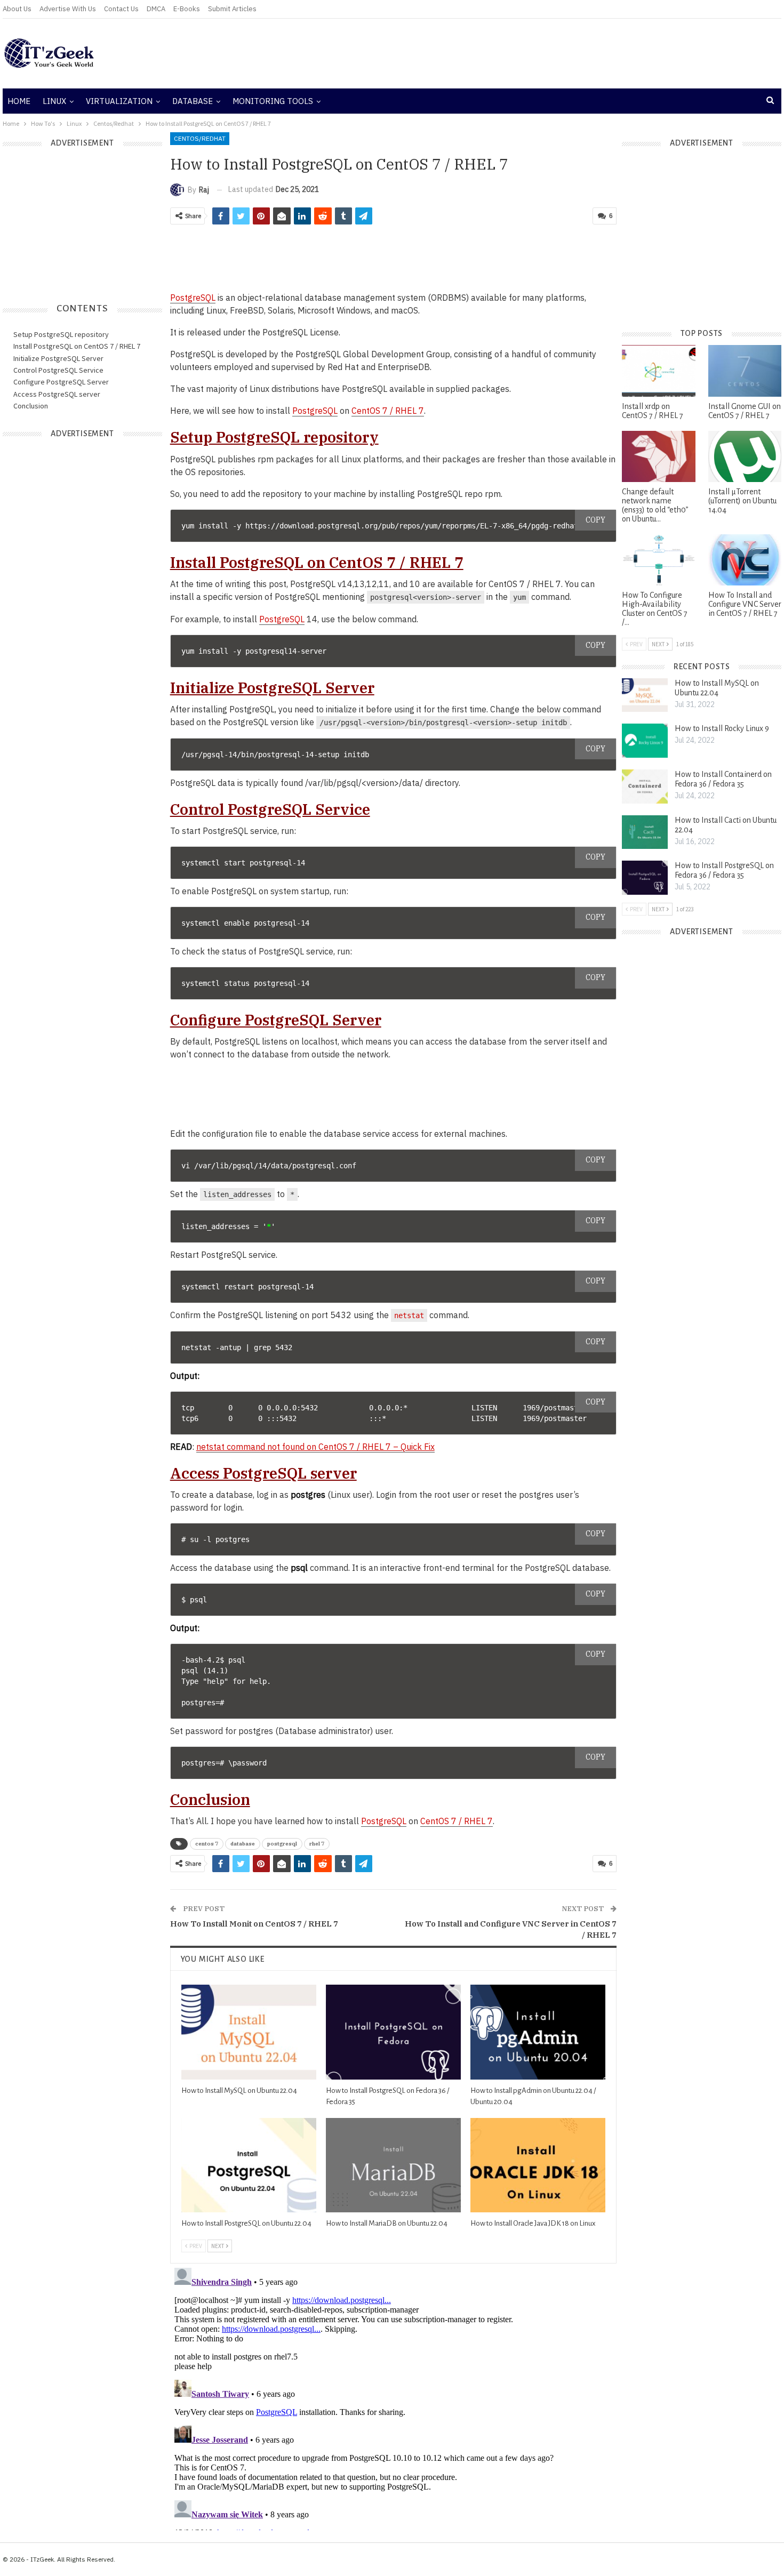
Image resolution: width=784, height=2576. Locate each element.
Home (19, 101)
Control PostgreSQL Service (58, 370)
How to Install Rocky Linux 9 (722, 728)
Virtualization (119, 101)
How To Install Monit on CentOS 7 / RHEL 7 (254, 1924)
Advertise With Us (68, 9)
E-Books (187, 9)
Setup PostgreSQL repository (61, 334)
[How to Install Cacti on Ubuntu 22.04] (645, 832)
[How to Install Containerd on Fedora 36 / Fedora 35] (645, 787)
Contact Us (121, 9)
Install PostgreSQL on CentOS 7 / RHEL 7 (77, 346)
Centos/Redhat (200, 138)
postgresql (282, 1844)
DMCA (156, 9)
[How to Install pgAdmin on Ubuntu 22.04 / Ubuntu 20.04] (538, 2032)
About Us (17, 9)
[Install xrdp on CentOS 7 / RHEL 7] (658, 371)
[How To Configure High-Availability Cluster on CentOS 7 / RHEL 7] (658, 560)
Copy (595, 520)
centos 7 (207, 1844)
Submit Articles (232, 9)
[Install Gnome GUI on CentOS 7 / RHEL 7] (745, 371)
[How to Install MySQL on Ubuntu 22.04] (249, 2032)
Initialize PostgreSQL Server (58, 358)
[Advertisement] (523, 53)
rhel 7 (317, 1844)
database (243, 1844)
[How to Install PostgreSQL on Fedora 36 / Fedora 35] (393, 2032)
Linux (54, 101)
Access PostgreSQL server (57, 394)
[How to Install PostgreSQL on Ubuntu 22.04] (249, 2165)
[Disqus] (394, 2397)
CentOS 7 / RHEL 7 (388, 411)
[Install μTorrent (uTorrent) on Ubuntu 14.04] (745, 456)
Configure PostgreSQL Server (61, 382)
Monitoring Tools (273, 101)
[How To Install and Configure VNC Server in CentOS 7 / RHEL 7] (745, 560)
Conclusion (31, 406)
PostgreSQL (193, 298)
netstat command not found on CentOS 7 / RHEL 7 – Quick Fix (315, 1447)
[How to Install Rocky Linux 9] (645, 741)
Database (193, 101)
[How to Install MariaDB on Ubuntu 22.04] (393, 2165)
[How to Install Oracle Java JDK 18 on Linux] (538, 2165)
